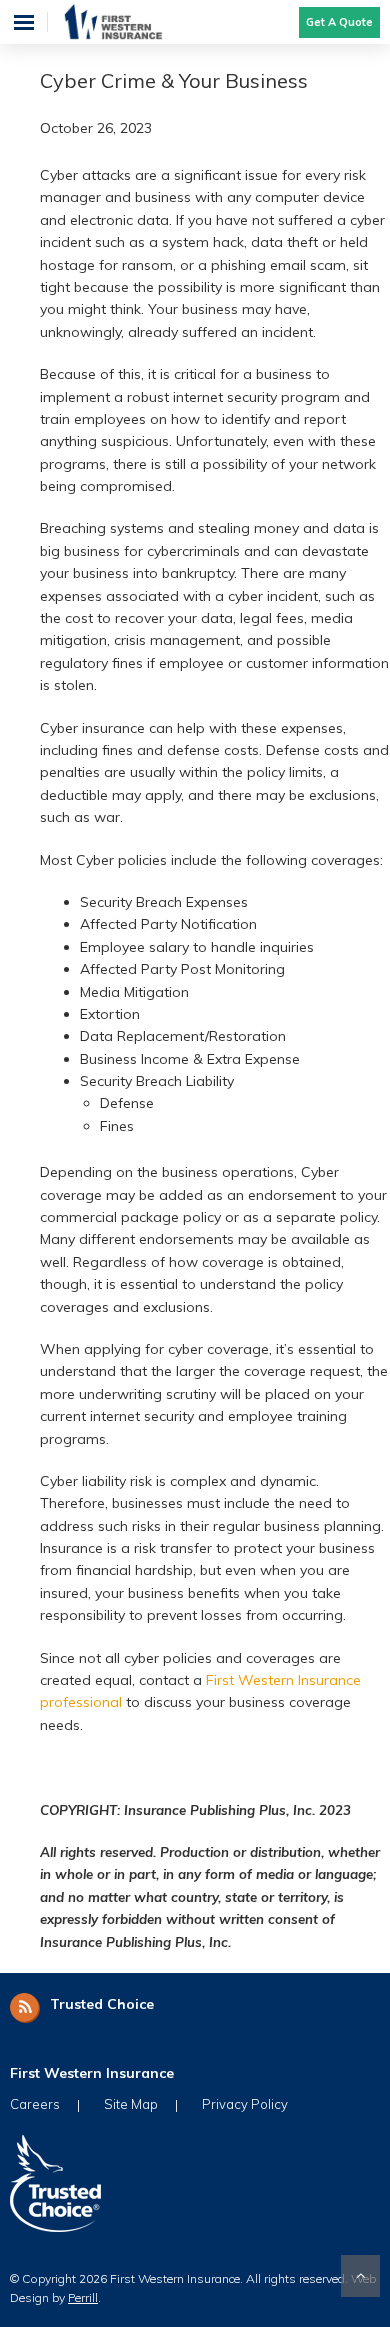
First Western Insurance (132, 22)
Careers (35, 2104)
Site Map (131, 2104)
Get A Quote (339, 22)
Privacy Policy (245, 2104)
